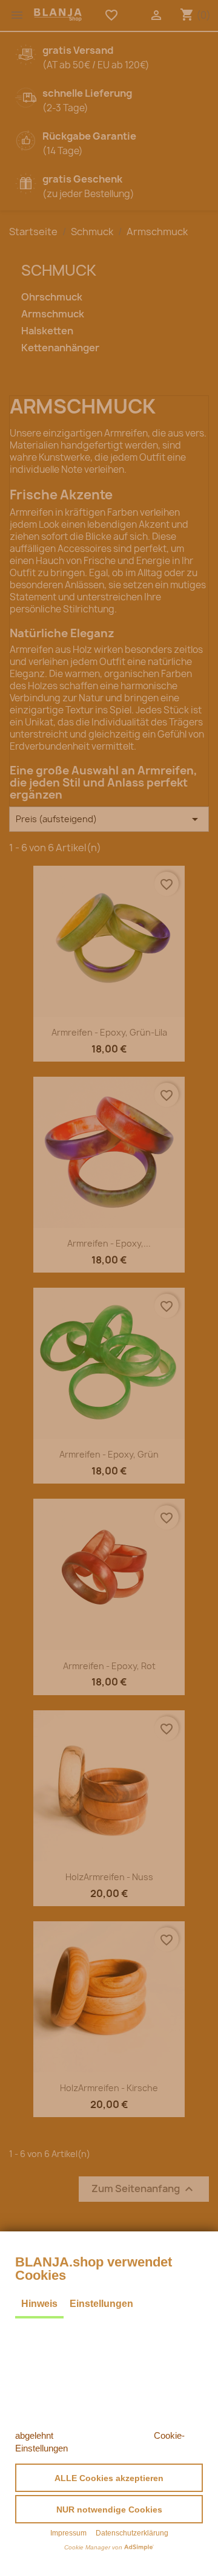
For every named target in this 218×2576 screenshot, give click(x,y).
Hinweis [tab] (39, 2304)
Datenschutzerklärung (132, 2533)
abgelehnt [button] (34, 2435)
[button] (109, 2478)
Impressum (68, 2533)
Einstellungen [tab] (101, 2304)
